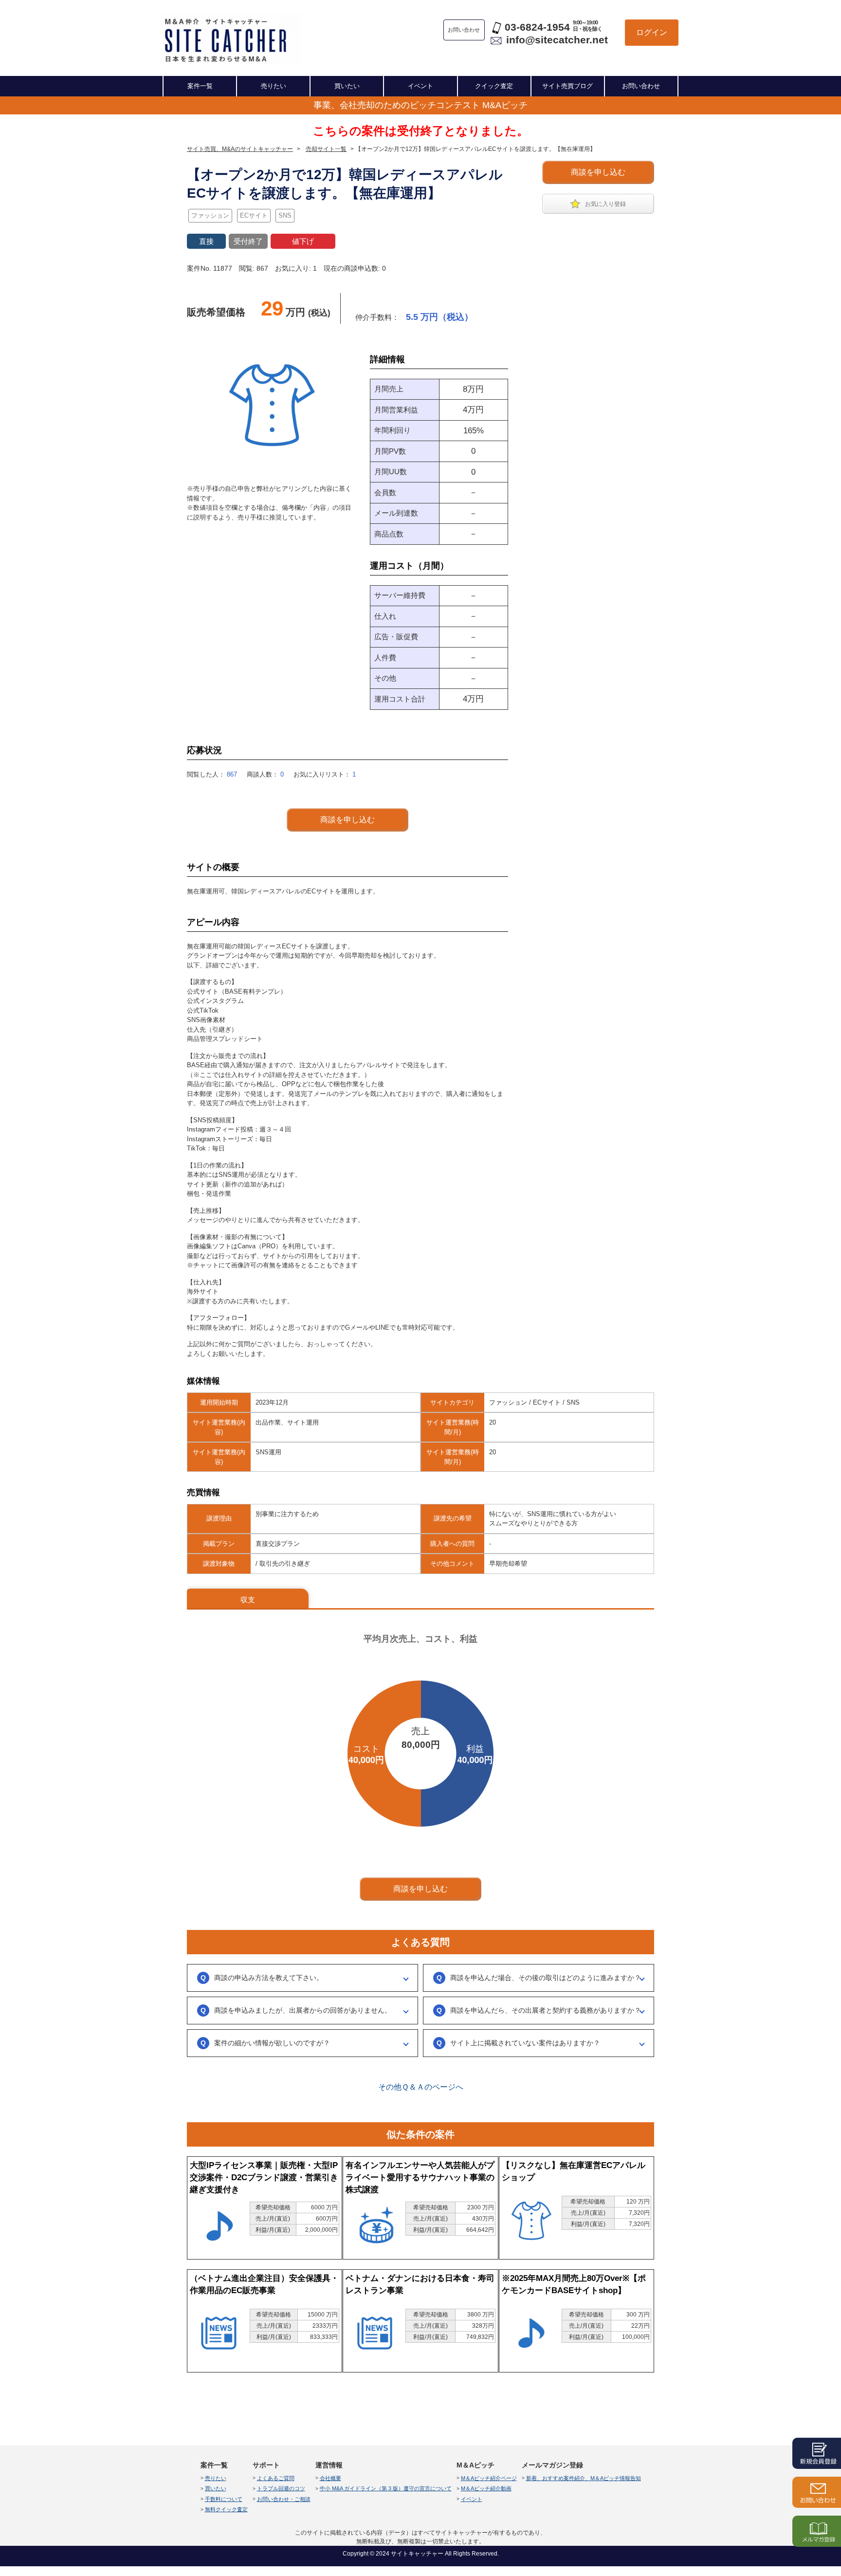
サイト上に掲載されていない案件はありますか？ (525, 2043)
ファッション (210, 215)
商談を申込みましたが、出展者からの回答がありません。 (303, 2010)
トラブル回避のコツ (281, 2488)
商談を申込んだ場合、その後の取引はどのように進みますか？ (546, 1978)
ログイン (652, 32)
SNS (285, 215)
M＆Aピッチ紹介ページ (489, 2478)
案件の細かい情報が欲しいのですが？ (272, 2043)
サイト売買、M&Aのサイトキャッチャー (240, 149)
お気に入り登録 (605, 204)
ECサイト (254, 215)
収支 (248, 1600)
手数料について (224, 2499)
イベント (420, 86)
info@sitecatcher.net (557, 40)
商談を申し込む (598, 172)
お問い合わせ (641, 86)
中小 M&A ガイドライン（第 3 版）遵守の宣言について (386, 2488)
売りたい (274, 86)
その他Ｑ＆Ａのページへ (421, 2087)
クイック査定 (494, 86)
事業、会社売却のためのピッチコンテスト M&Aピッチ (420, 105)
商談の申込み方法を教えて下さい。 (269, 1978)
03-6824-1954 (537, 27)
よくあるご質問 (276, 2478)
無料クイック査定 (226, 2509)
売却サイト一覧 (326, 149)
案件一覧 (200, 86)
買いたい (347, 86)
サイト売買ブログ (567, 86)
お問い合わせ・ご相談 (284, 2499)
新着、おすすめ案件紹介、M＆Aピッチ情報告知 (584, 2478)
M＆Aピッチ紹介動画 (486, 2488)
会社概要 (330, 2478)
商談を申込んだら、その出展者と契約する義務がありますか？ (546, 2010)
